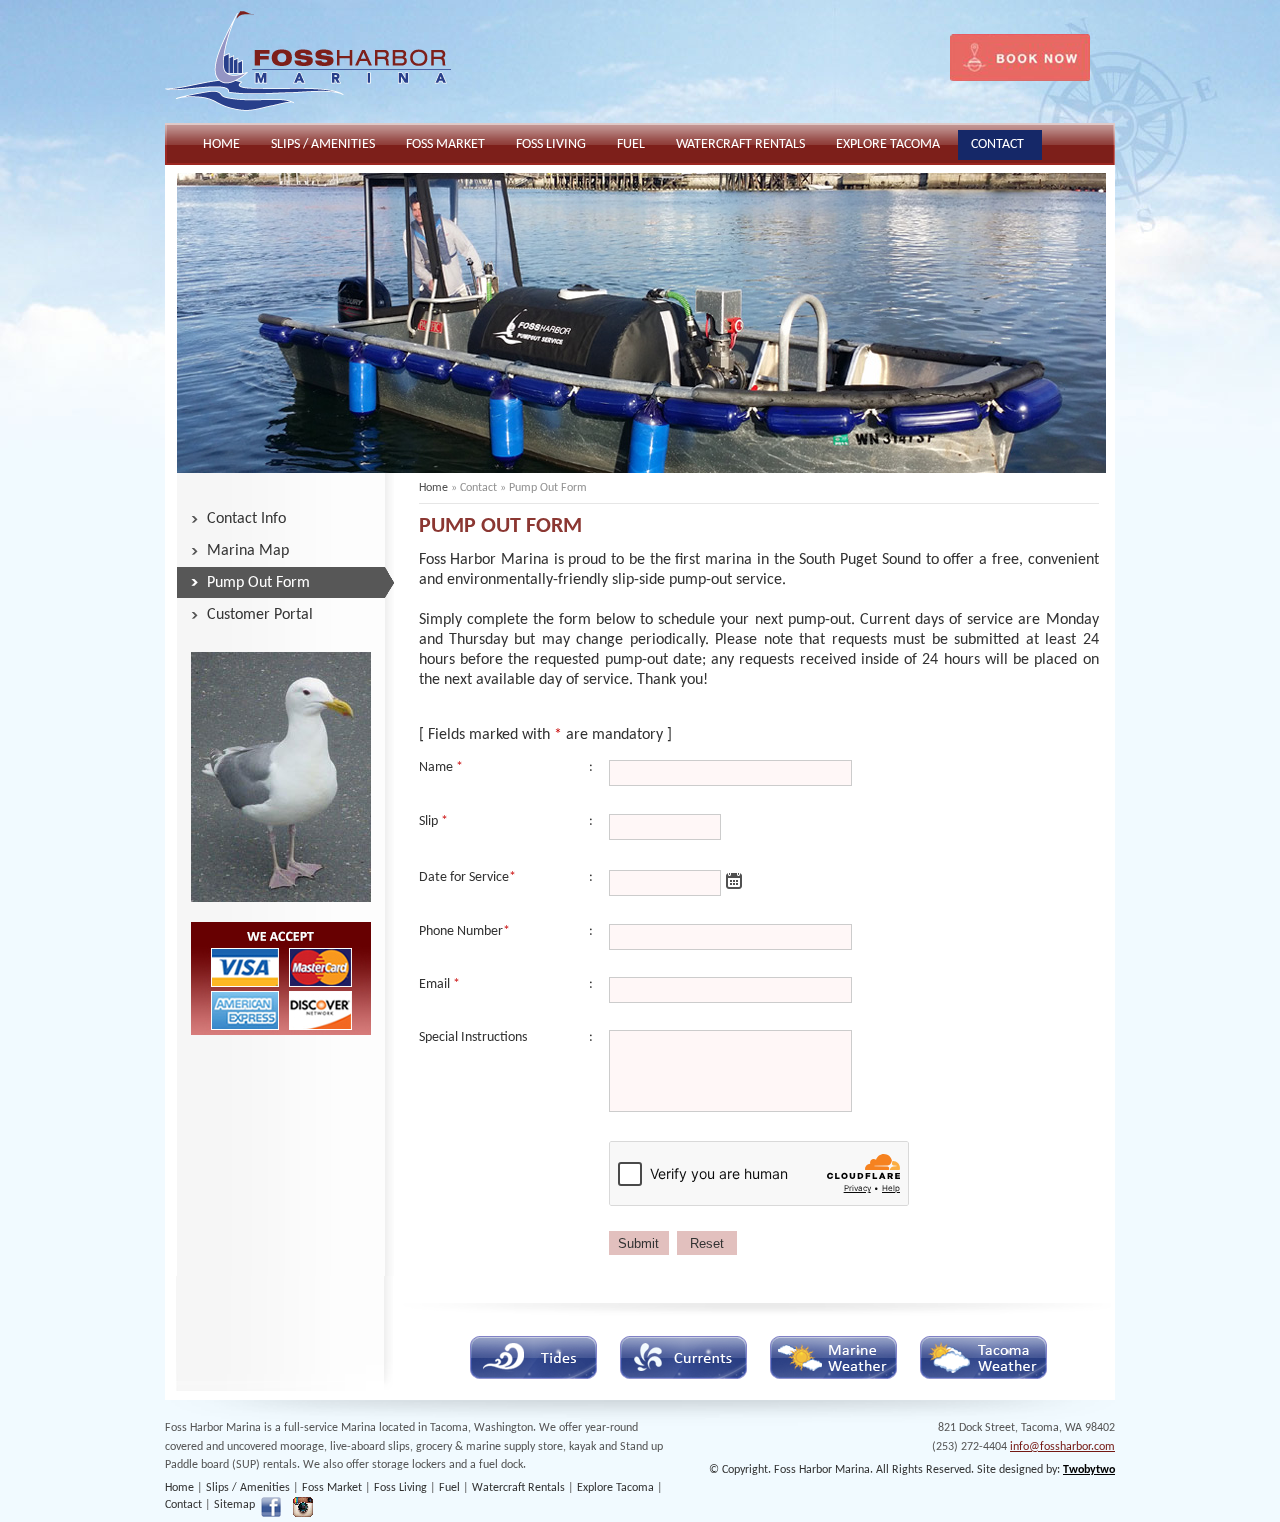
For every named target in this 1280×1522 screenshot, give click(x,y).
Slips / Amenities (248, 1488)
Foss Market (332, 1488)
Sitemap (234, 1505)
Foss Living (400, 1488)
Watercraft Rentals (518, 1488)
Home (433, 488)
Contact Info (246, 519)
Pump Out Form (258, 583)
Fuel (449, 1488)
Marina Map (248, 551)
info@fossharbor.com (1062, 1447)
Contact (183, 1505)
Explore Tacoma (615, 1488)
